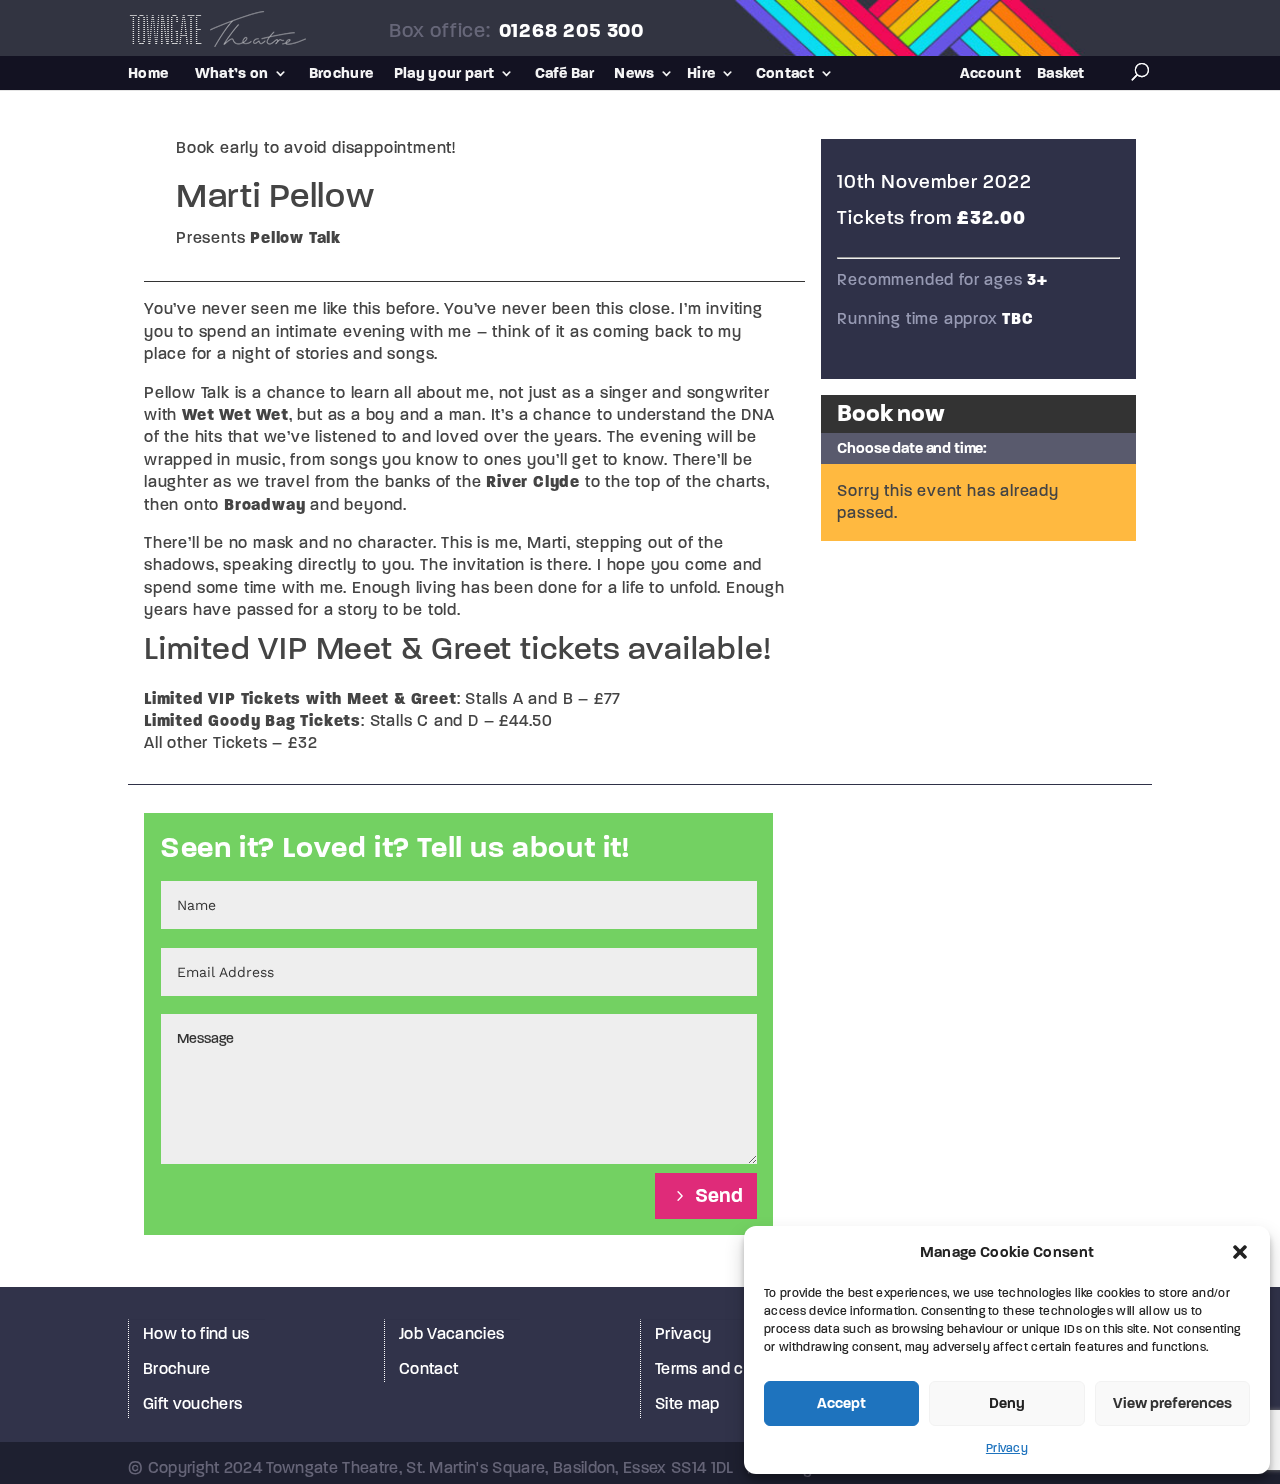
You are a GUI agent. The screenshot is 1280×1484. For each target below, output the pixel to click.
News (634, 74)
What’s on (232, 74)
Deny (1007, 1403)
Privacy (1007, 1448)
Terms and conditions (732, 1368)
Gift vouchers (192, 1403)
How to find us (196, 1333)
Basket (1061, 74)
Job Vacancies (451, 1333)
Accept (841, 1403)
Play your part (444, 74)
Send (719, 1195)
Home (148, 74)
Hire (701, 74)
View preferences (1172, 1403)
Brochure (341, 74)
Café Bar (565, 74)
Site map (687, 1403)
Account (990, 74)
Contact (785, 74)
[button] (1240, 1252)
